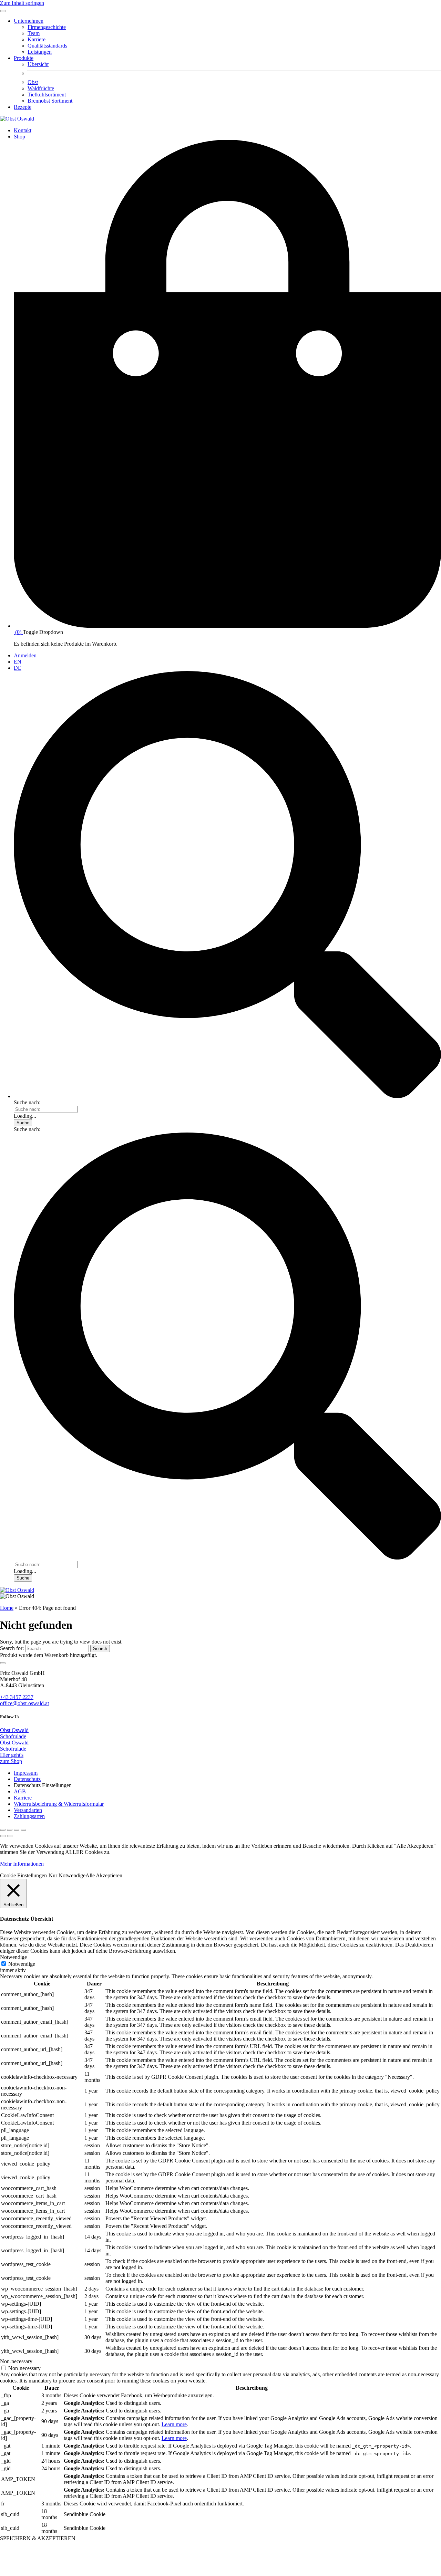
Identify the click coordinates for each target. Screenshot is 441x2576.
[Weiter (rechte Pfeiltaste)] (10, 1836)
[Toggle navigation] (3, 11)
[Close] (3, 1663)
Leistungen (40, 52)
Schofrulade (13, 1736)
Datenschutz (27, 1779)
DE (18, 668)
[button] (227, 1096)
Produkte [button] (24, 58)
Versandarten (28, 1810)
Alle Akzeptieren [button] (104, 1875)
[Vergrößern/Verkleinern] (23, 1830)
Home (7, 1608)
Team (34, 33)
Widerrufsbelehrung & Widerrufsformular (59, 1804)
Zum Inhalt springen (22, 3)
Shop (19, 137)
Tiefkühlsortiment (47, 95)
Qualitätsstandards (47, 46)
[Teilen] (10, 1830)
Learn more (174, 2424)
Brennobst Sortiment (50, 101)
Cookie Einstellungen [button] (23, 1875)
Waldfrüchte (41, 88)
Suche (23, 1123)
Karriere (37, 39)
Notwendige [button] (13, 1957)
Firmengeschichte (47, 27)
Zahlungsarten (29, 1816)
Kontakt (23, 130)
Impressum (26, 1773)
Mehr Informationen (22, 1864)
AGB (20, 1791)
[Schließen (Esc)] (3, 1830)
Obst (33, 82)
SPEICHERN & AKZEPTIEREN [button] (38, 2538)
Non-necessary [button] (16, 2361)
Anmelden (25, 655)
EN (18, 662)
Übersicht (38, 64)
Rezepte (23, 107)
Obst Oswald (14, 1730)
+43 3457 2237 (17, 1697)
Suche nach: (27, 1102)
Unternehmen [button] (29, 21)
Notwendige (22, 1964)
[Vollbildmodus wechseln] (17, 1830)
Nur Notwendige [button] (67, 1875)
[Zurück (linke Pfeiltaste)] (3, 1836)
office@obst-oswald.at (24, 1703)
